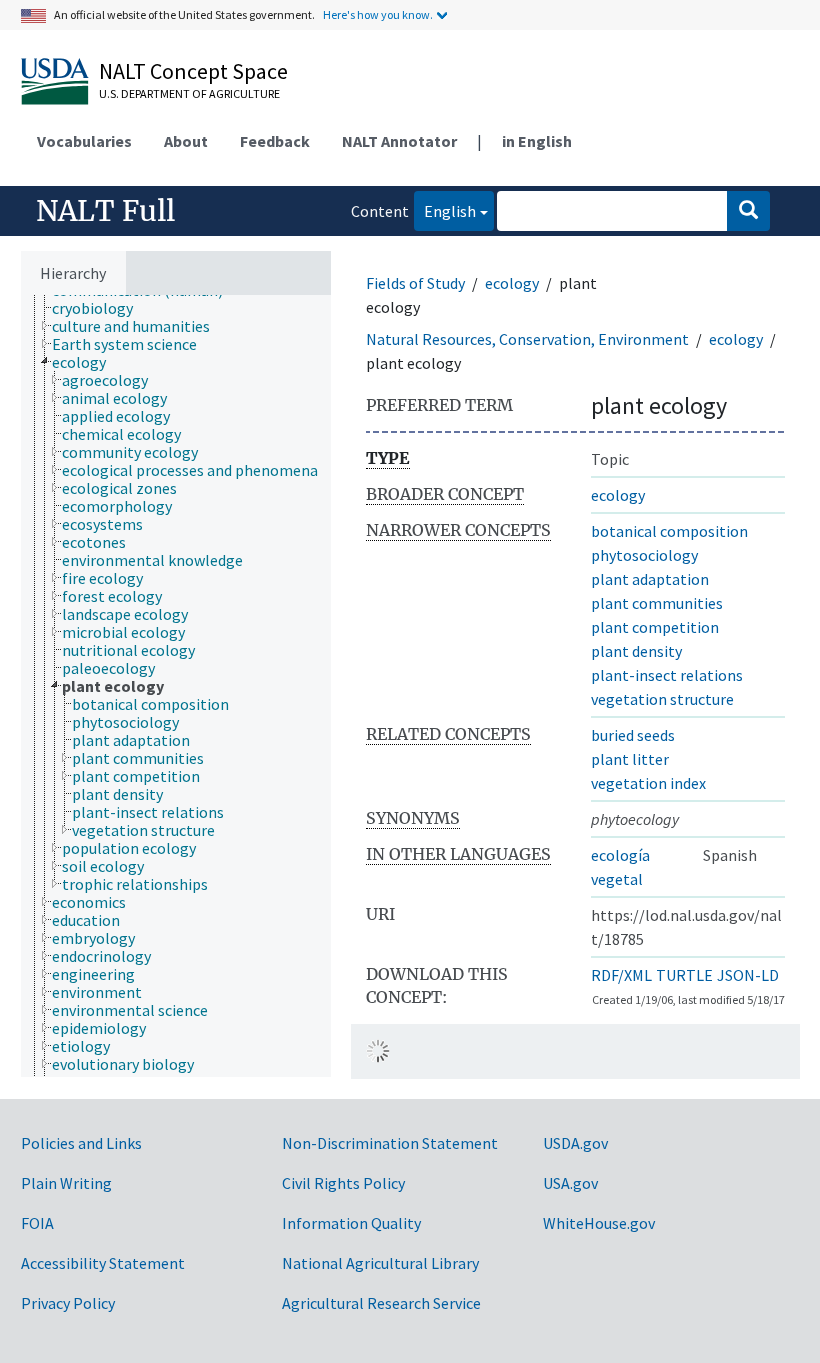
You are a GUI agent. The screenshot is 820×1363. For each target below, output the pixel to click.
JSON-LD (748, 975)
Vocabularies (84, 141)
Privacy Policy (68, 1303)
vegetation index (648, 783)
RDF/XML (621, 975)
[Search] (748, 211)
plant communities (657, 603)
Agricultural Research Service (381, 1303)
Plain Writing (66, 1183)
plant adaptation (650, 579)
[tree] (176, 686)
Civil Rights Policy (343, 1183)
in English (537, 141)
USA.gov (570, 1183)
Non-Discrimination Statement (390, 1143)
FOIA (37, 1223)
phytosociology (644, 555)
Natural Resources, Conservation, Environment (527, 339)
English (445, 210)
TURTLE (684, 975)
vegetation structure (662, 699)
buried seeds (633, 735)
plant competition (655, 627)
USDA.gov (575, 1143)
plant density (636, 651)
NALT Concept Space (193, 71)
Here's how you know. (378, 14)
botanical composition (669, 531)
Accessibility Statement (103, 1263)
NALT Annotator (399, 141)
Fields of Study (415, 283)
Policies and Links (81, 1143)
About (186, 141)
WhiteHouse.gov (599, 1223)
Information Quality (351, 1223)
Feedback (275, 141)
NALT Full (105, 211)
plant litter (630, 759)
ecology (512, 283)
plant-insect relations (667, 675)
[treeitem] (101, 308)
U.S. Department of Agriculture (189, 93)
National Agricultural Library (380, 1263)
